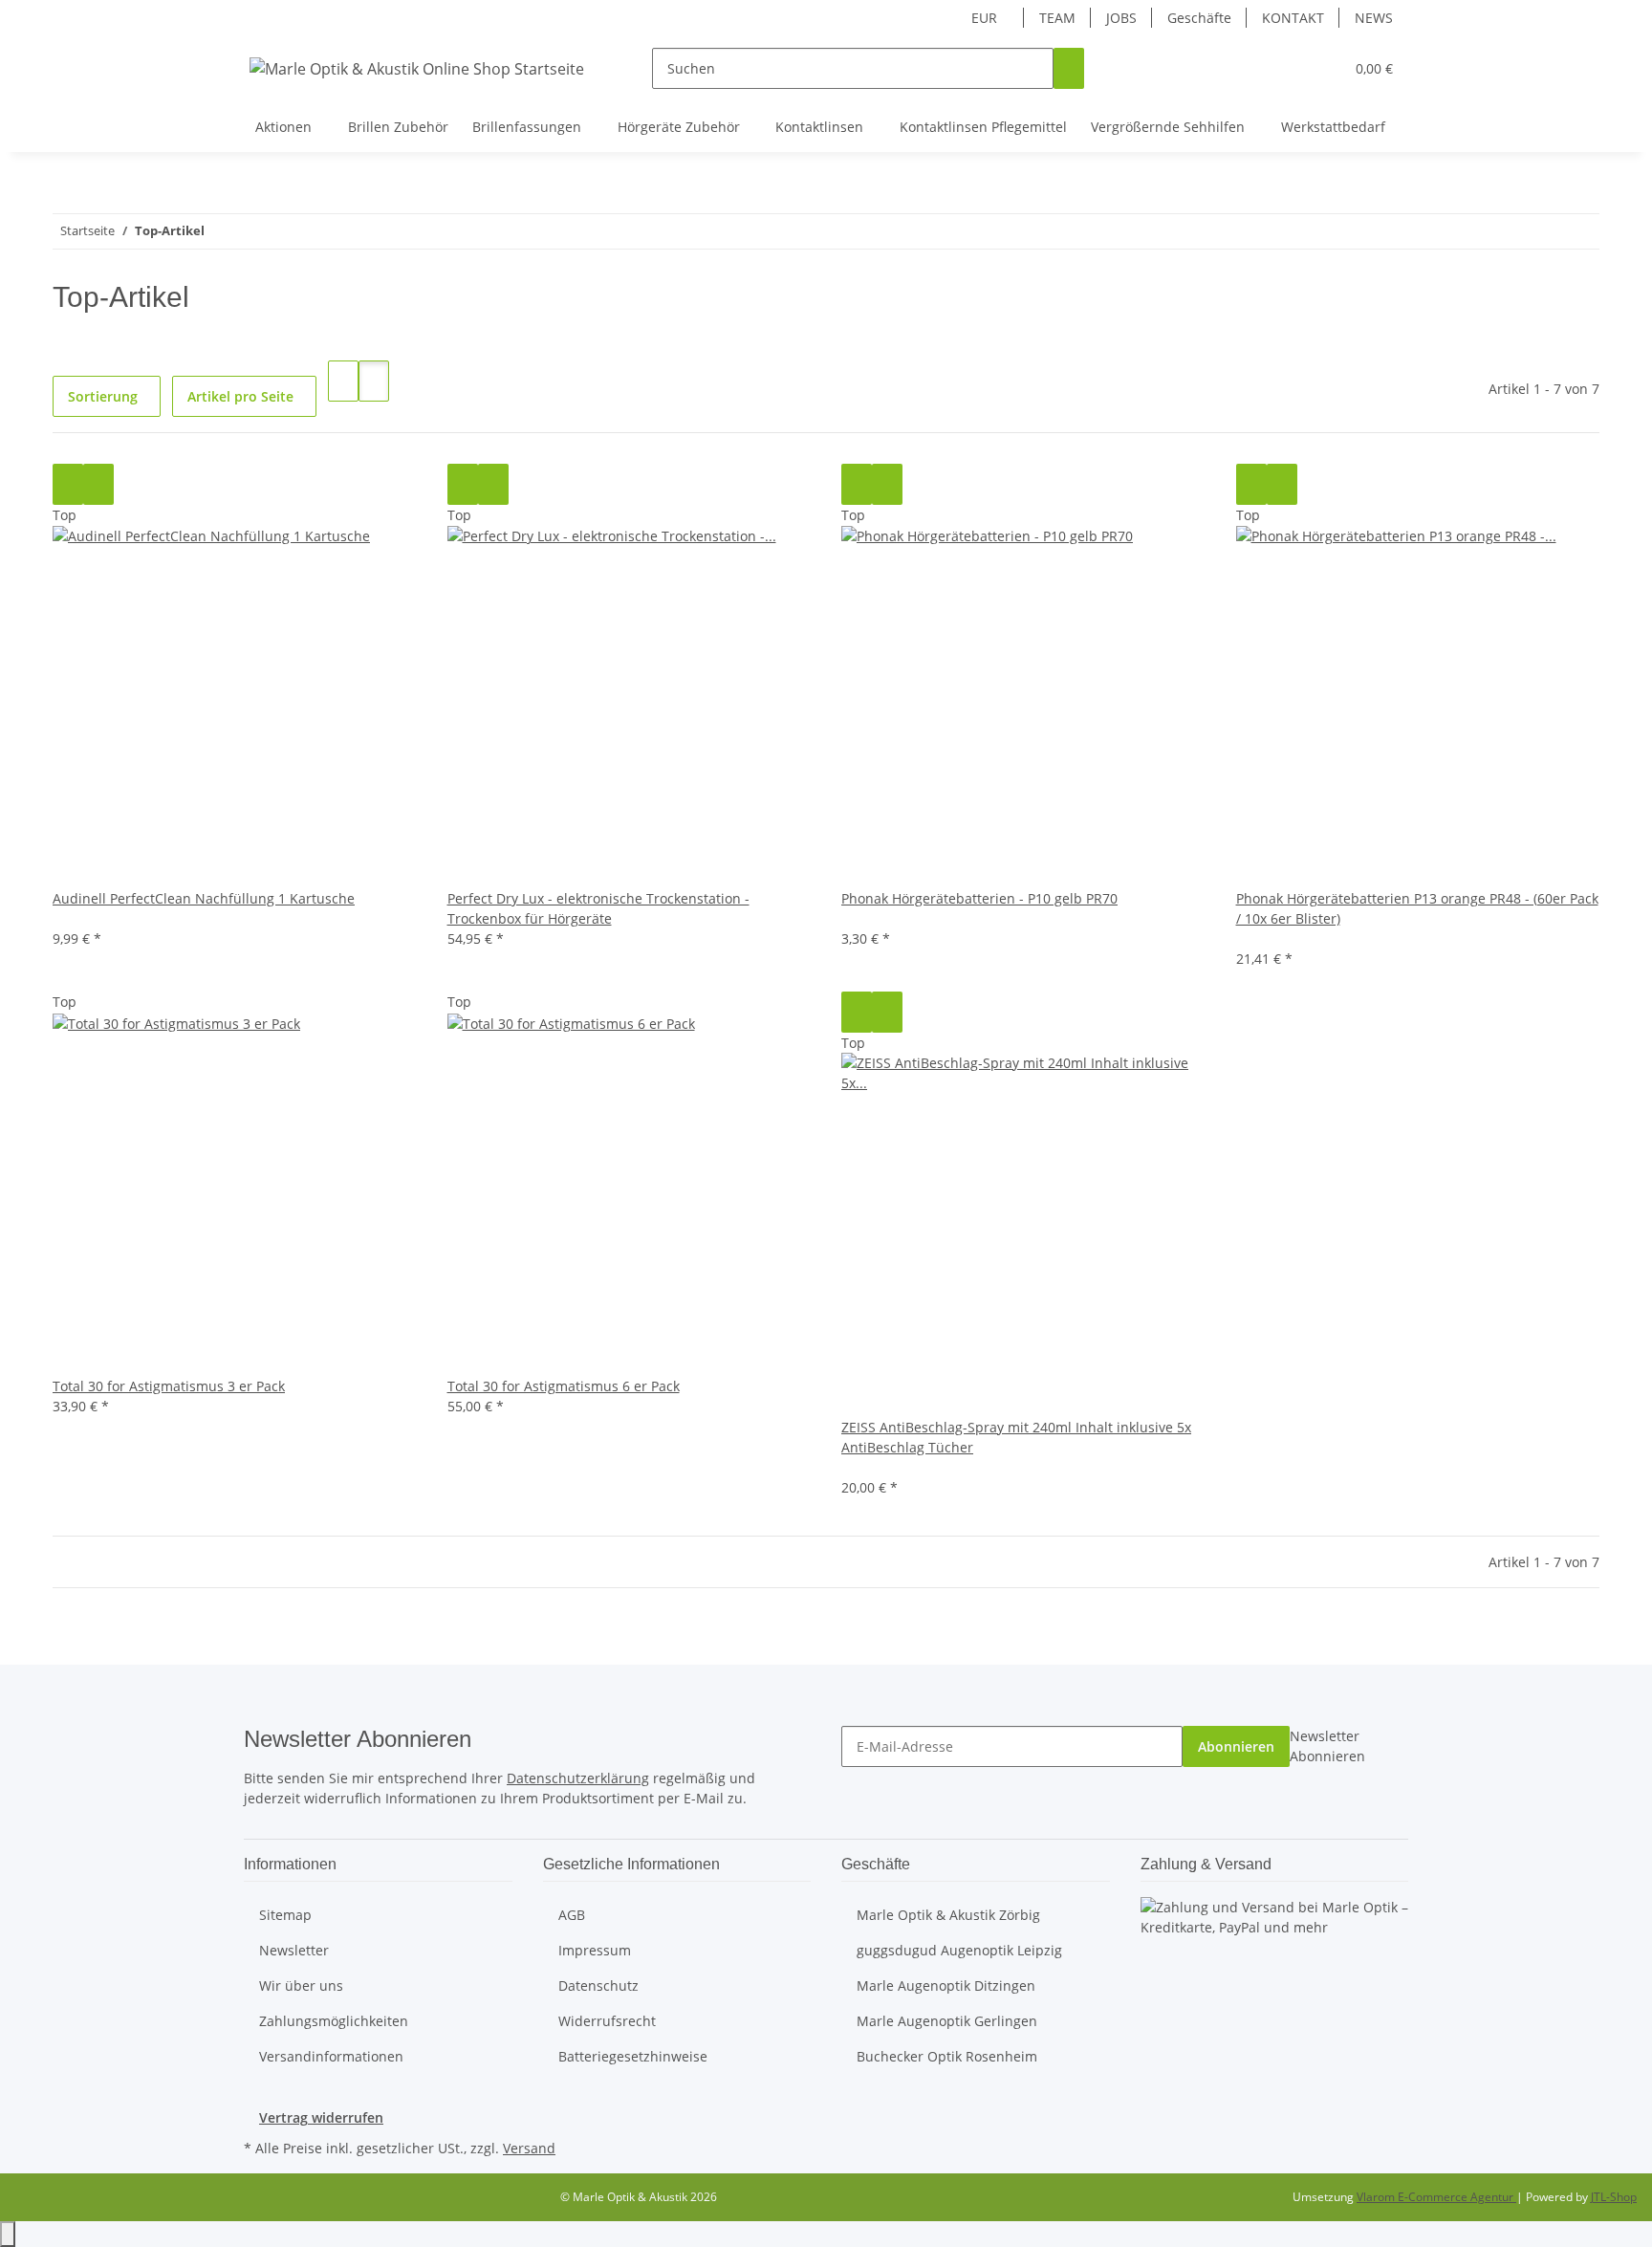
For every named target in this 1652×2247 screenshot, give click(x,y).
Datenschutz (598, 1985)
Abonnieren (1236, 1746)
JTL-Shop (1614, 2197)
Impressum (595, 1950)
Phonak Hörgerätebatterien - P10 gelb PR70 (979, 898)
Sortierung (103, 396)
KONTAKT (1293, 18)
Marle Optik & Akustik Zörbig (948, 1915)
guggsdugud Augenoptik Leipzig (959, 1950)
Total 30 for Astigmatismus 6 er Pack (564, 1386)
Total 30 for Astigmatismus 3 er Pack (169, 1386)
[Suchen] (1069, 68)
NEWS (1374, 18)
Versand (529, 2148)
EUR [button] (986, 18)
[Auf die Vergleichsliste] (68, 484)
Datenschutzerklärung (578, 1778)
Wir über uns (301, 1985)
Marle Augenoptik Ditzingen (946, 1985)
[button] (1291, 68)
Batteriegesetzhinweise (633, 2056)
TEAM (1057, 18)
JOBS (1121, 18)
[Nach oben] (8, 2234)
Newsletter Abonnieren (1327, 1746)
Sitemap (285, 1915)
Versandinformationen (331, 2056)
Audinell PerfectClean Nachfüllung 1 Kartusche (204, 898)
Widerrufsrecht (607, 2021)
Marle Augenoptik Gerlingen (947, 2021)
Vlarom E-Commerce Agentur (1436, 2197)
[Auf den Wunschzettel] (98, 484)
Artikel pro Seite (240, 396)
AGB (572, 1915)
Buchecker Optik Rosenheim (947, 2056)
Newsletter (294, 1950)
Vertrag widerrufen (321, 2117)
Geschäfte (1199, 18)
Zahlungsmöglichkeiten (334, 2021)
